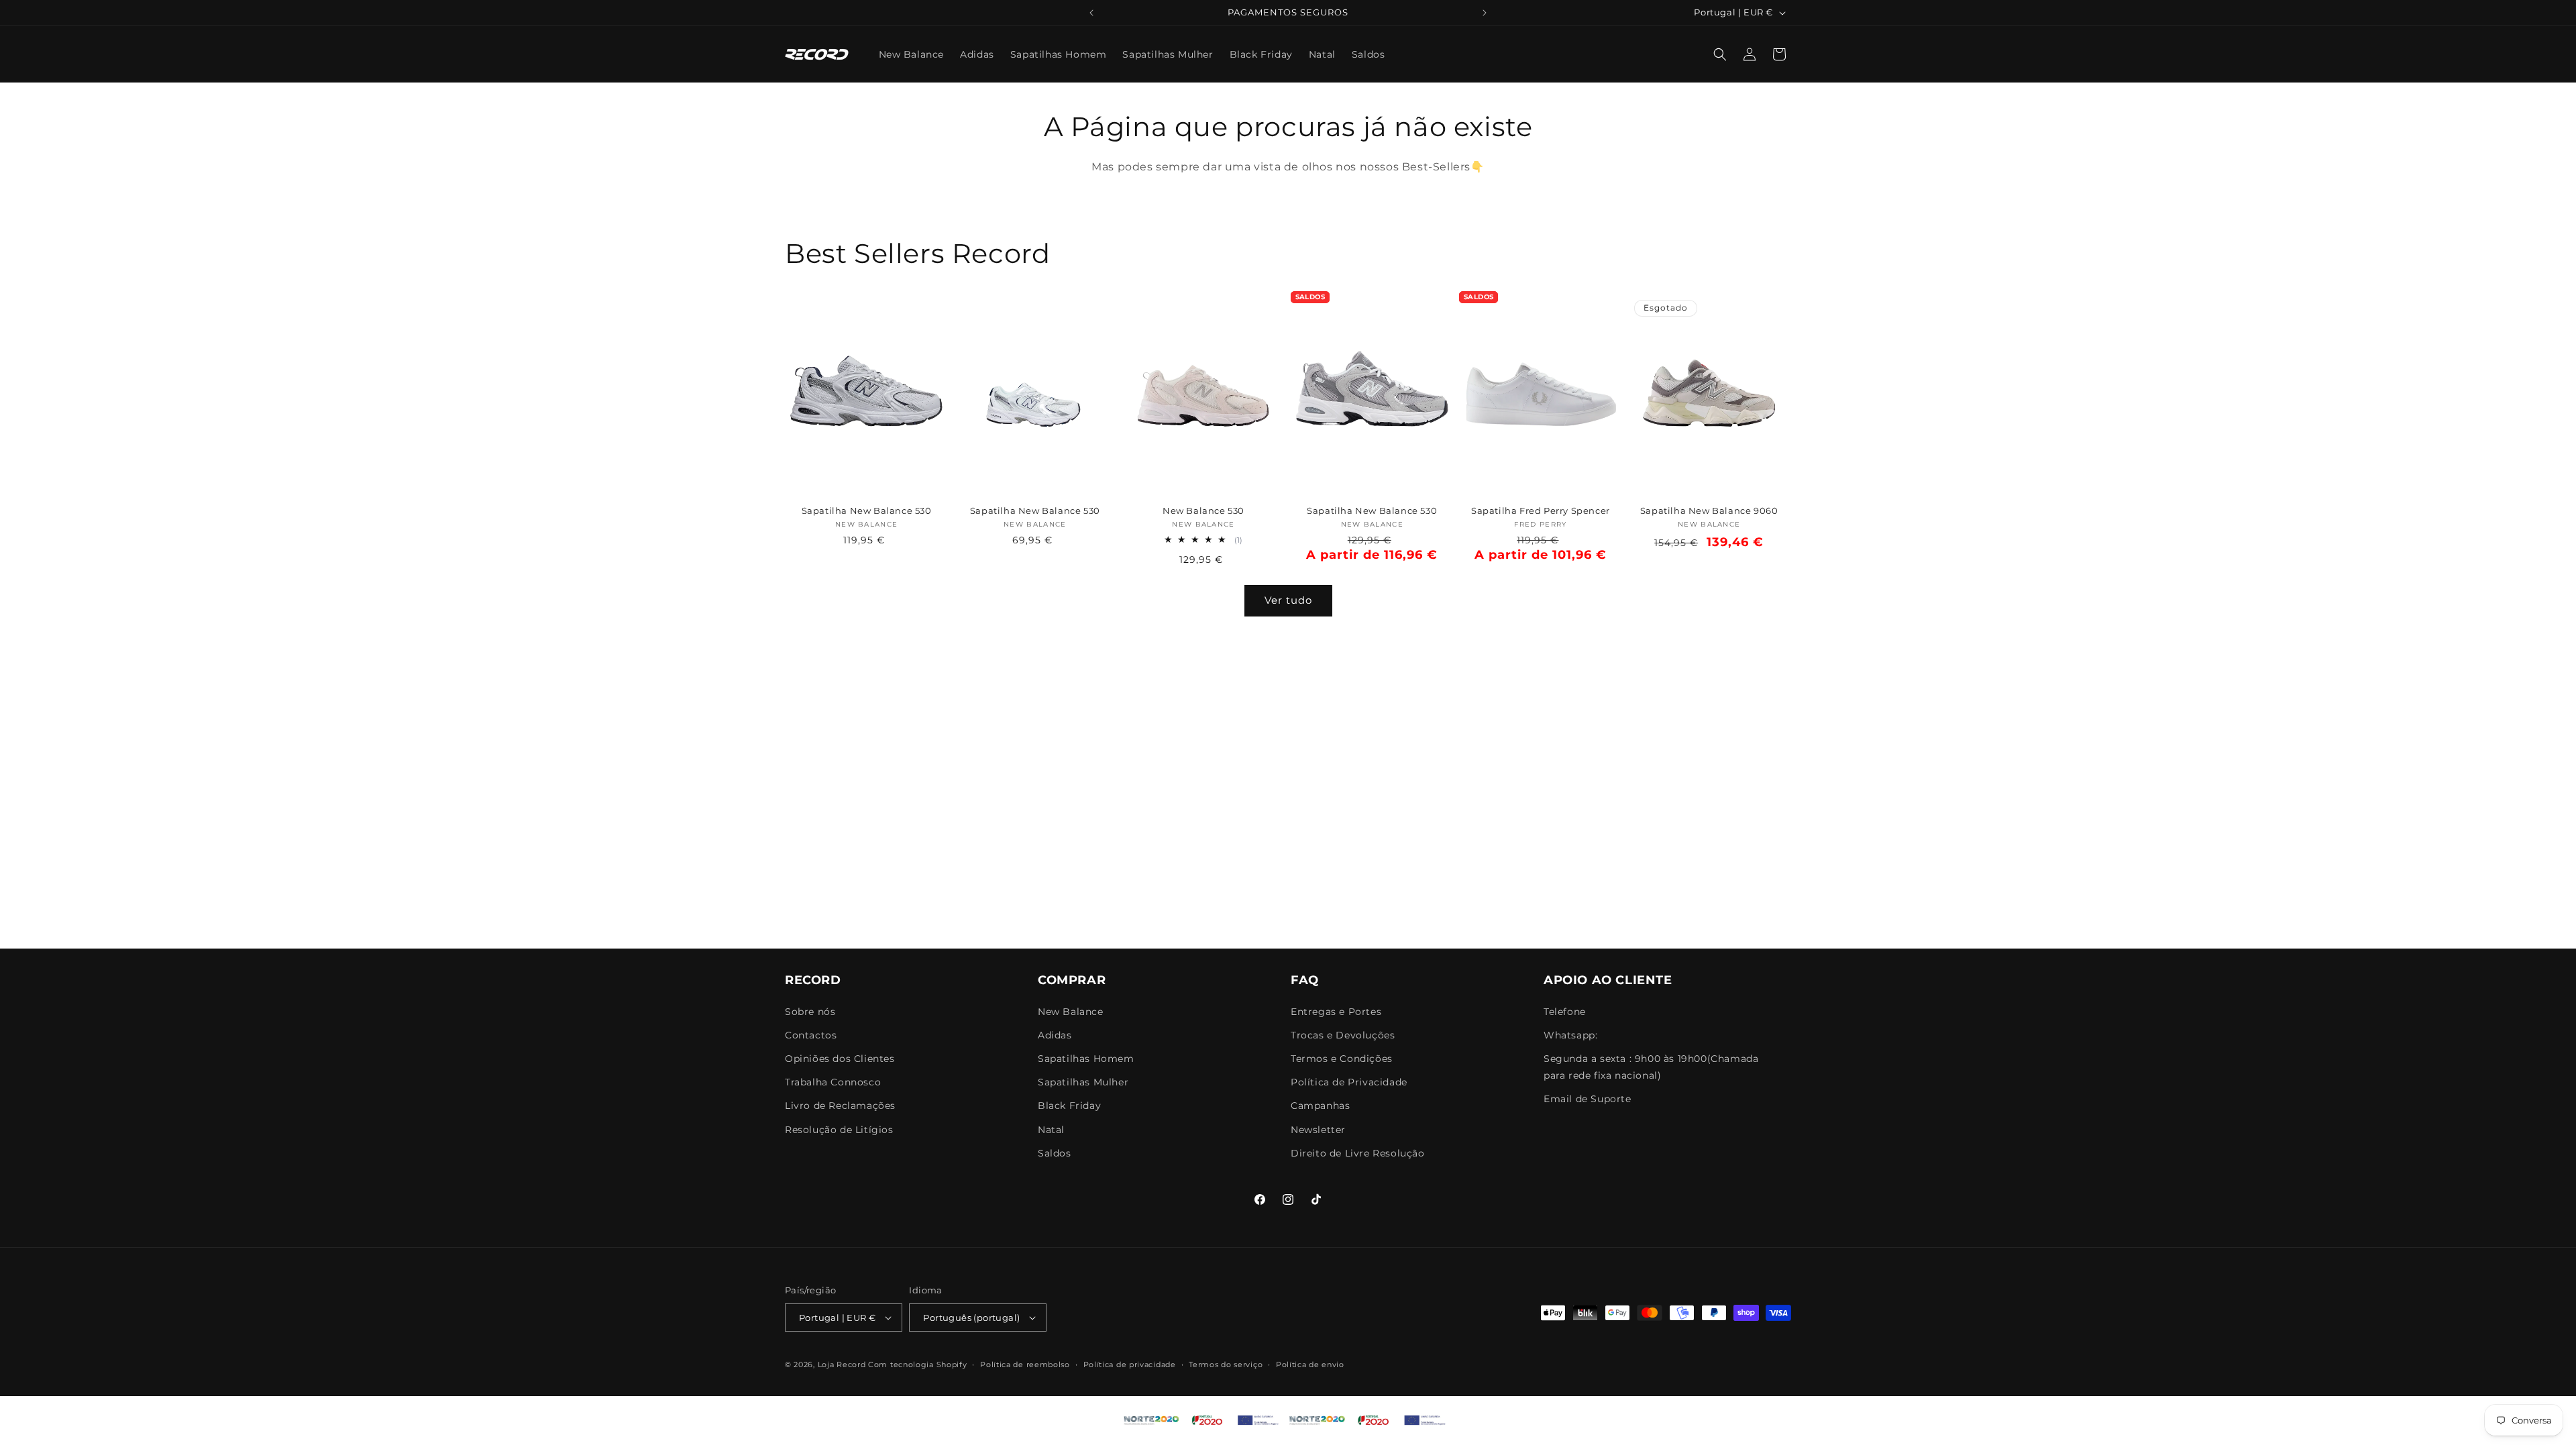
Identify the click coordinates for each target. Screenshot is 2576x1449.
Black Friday (1069, 1106)
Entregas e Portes (1336, 1012)
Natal (1051, 1130)
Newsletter (1318, 1130)
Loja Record (842, 1364)
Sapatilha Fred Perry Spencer (1541, 511)
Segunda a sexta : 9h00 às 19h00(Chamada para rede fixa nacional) (1651, 1067)
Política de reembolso (1025, 1364)
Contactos (811, 1035)
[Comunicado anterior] (1091, 13)
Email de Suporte (1588, 1099)
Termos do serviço (1226, 1364)
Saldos (1055, 1153)
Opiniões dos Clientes (840, 1059)
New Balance (1071, 1012)
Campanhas (1320, 1106)
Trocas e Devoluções (1343, 1035)
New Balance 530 (1203, 511)
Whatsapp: (1570, 1035)
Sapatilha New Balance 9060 (1709, 511)
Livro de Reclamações (840, 1106)
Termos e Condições (1342, 1059)
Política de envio (1310, 1364)
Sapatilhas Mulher (1083, 1082)
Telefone (1565, 1012)
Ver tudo (1288, 600)
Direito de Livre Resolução (1358, 1153)
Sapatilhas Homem (1086, 1059)
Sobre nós (810, 1012)
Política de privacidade (1130, 1364)
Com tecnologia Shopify (917, 1364)
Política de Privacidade (1349, 1082)
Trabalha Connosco (833, 1082)
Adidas (1055, 1035)
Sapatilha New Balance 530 (867, 511)
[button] (1720, 54)
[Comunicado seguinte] (1485, 13)
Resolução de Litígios (839, 1130)
